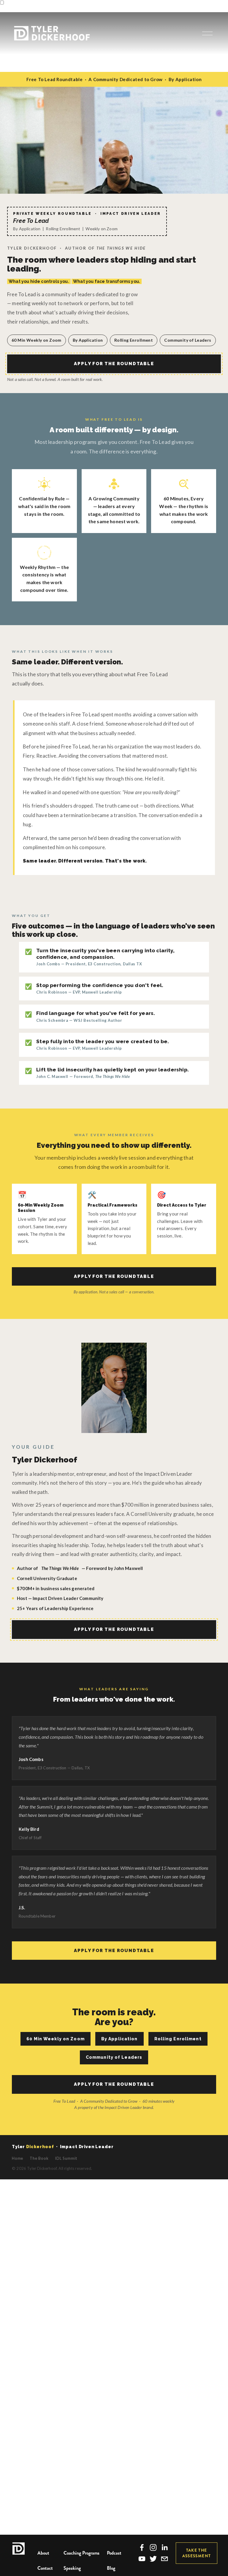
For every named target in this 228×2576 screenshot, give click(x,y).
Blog (111, 2568)
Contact (45, 2568)
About (43, 2553)
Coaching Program (81, 2553)
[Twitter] (153, 2559)
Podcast (114, 2553)
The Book (39, 2158)
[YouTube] (142, 2559)
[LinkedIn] (164, 2547)
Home (18, 2158)
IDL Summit (66, 2158)
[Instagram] (153, 2547)
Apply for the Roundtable (114, 364)
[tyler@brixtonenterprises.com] (164, 2559)
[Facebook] (142, 2547)
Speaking (72, 2568)
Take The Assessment (197, 2553)
